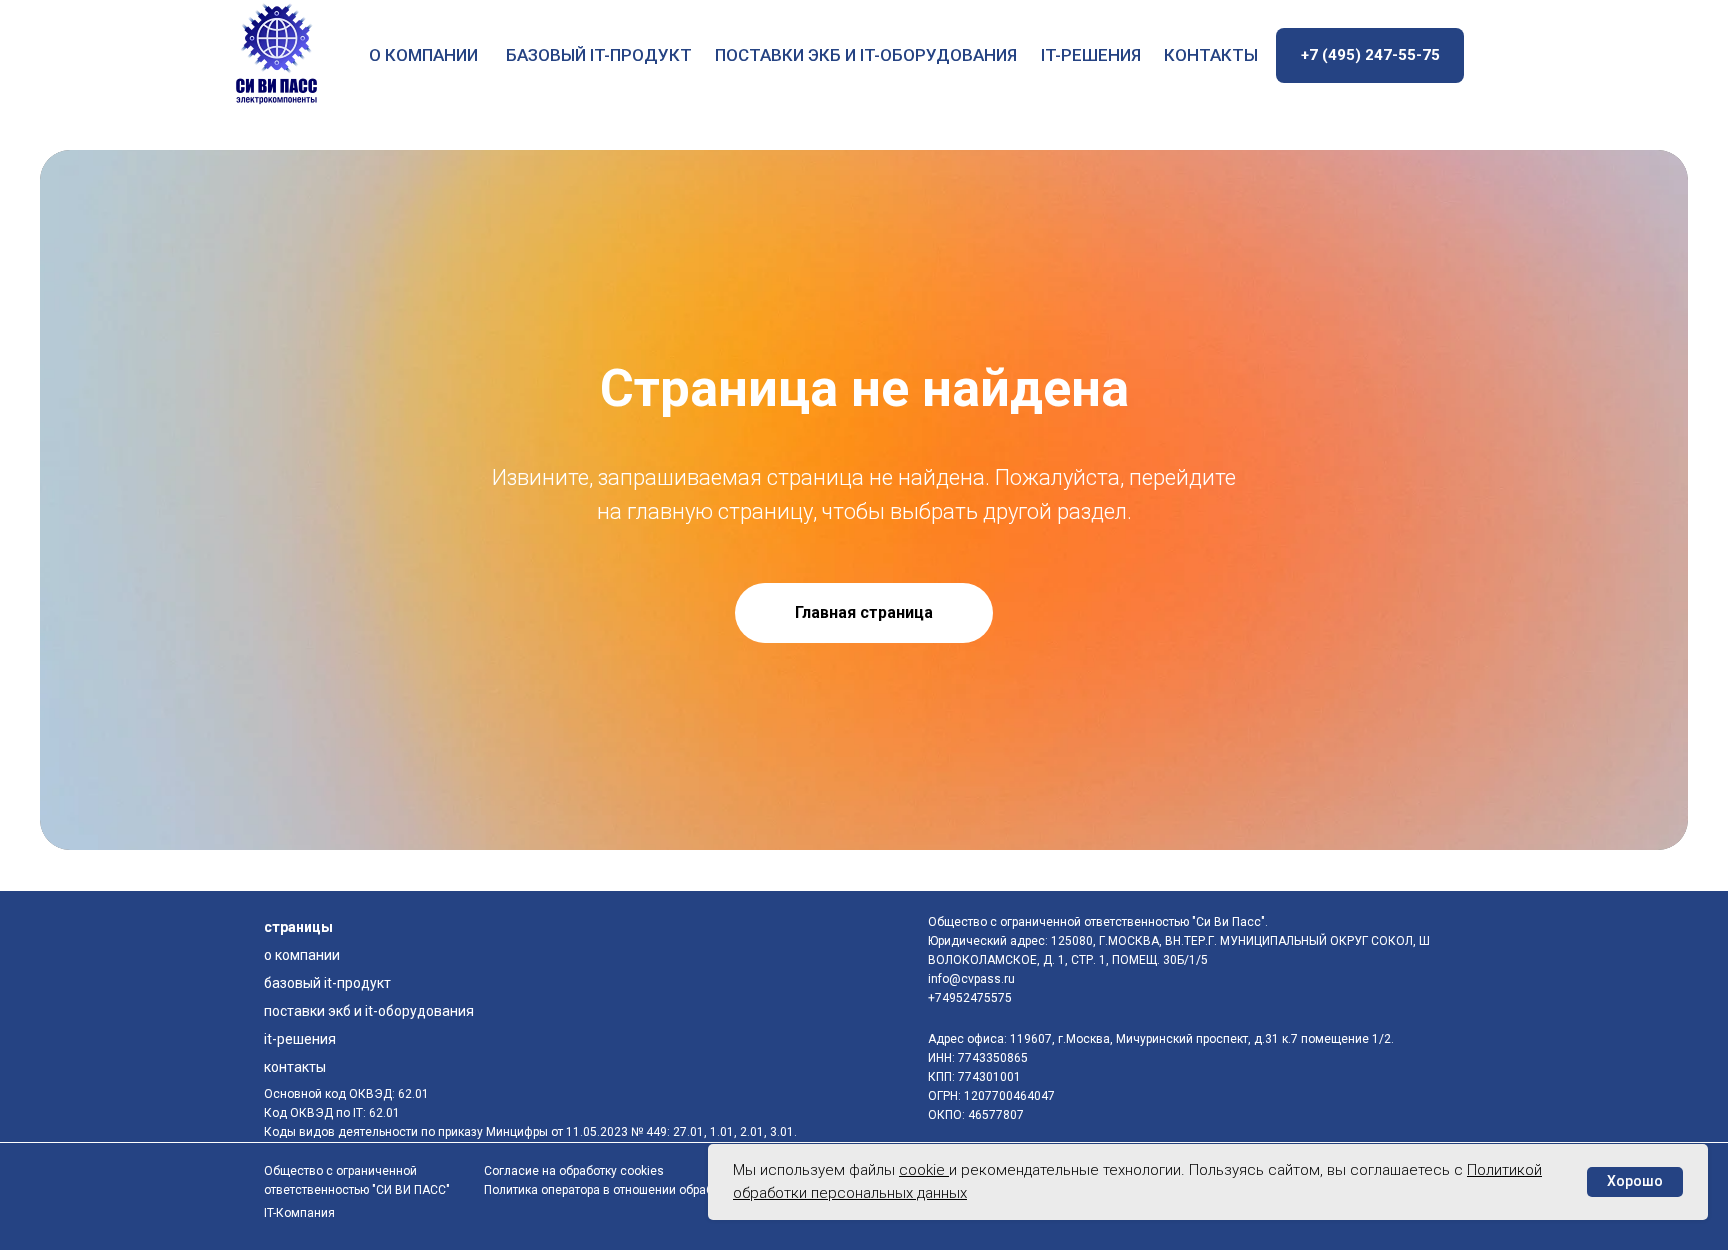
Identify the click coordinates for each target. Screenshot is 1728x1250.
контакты (1211, 55)
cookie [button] (924, 1170)
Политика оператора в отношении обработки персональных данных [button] (677, 1190)
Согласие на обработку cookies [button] (574, 1171)
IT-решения (1091, 55)
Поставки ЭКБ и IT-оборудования (866, 55)
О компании (423, 55)
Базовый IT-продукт (599, 55)
